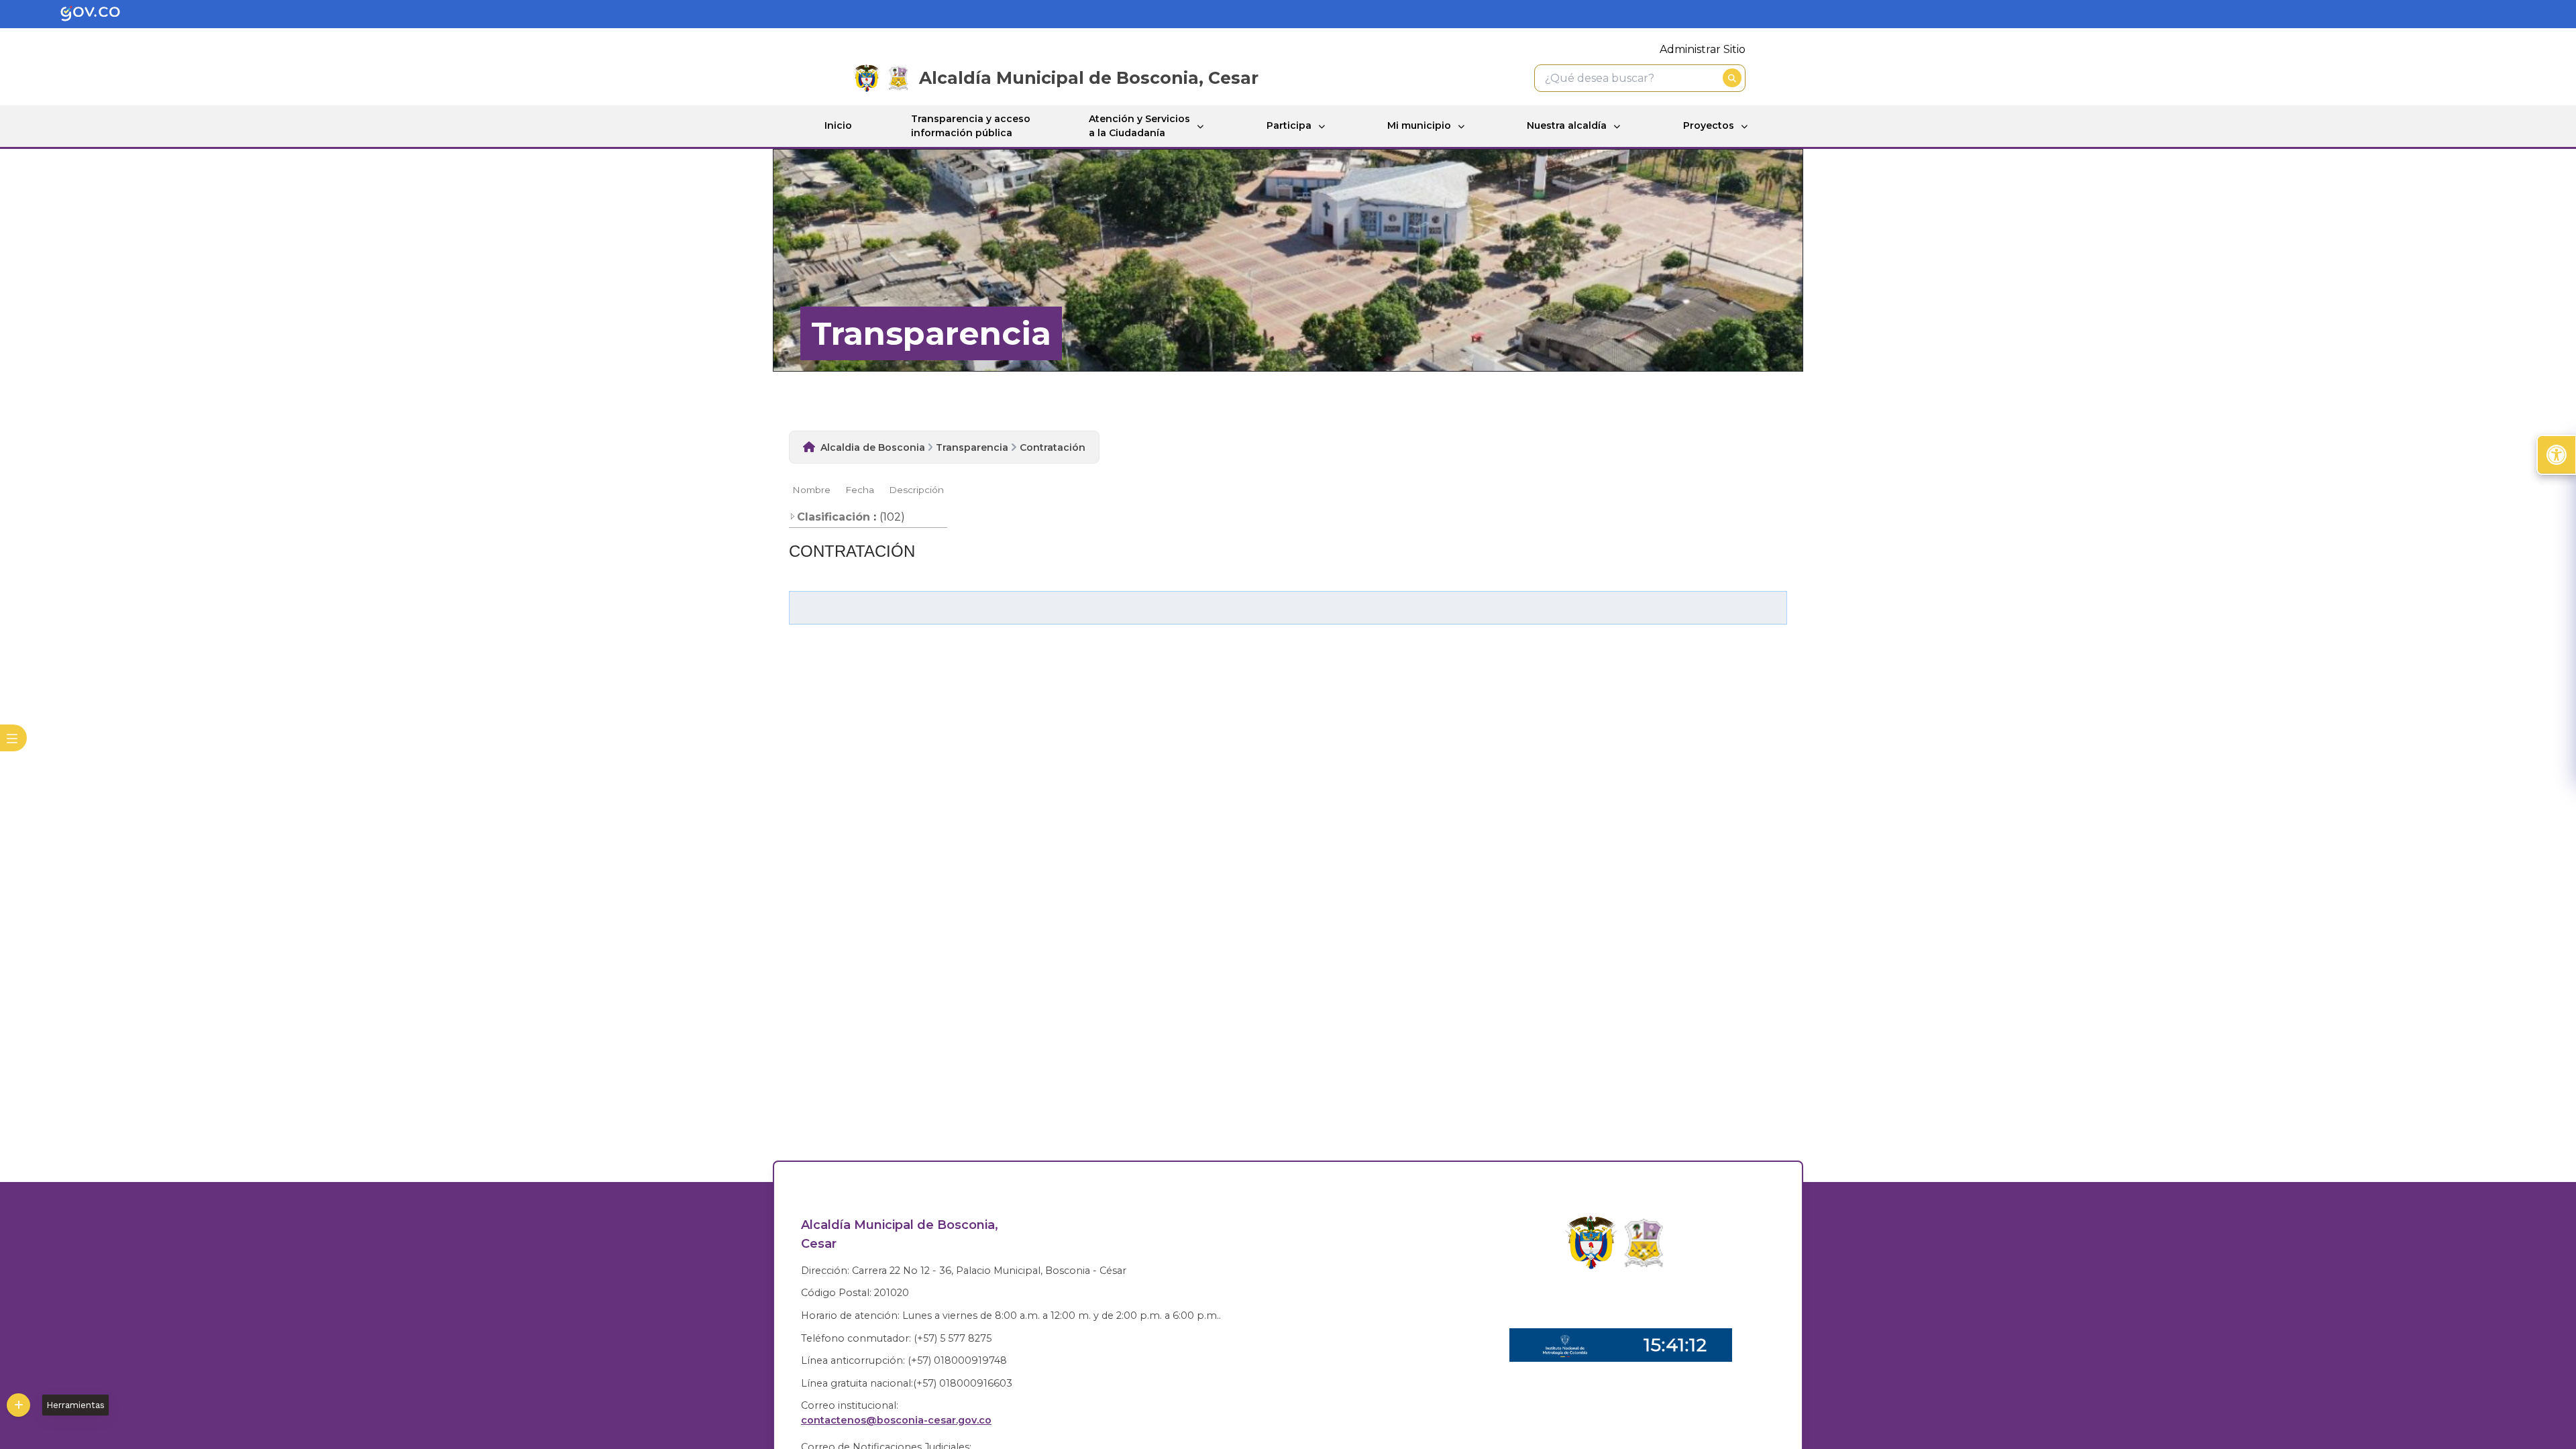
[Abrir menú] (797, 498)
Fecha (860, 490)
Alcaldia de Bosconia (873, 447)
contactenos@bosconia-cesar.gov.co (896, 1420)
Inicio (838, 125)
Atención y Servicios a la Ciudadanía (1139, 126)
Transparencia (972, 447)
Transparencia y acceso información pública (971, 126)
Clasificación (834, 517)
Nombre (811, 490)
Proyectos (1709, 125)
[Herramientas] (18, 1405)
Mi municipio (1419, 125)
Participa (1289, 125)
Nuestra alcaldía (1567, 125)
